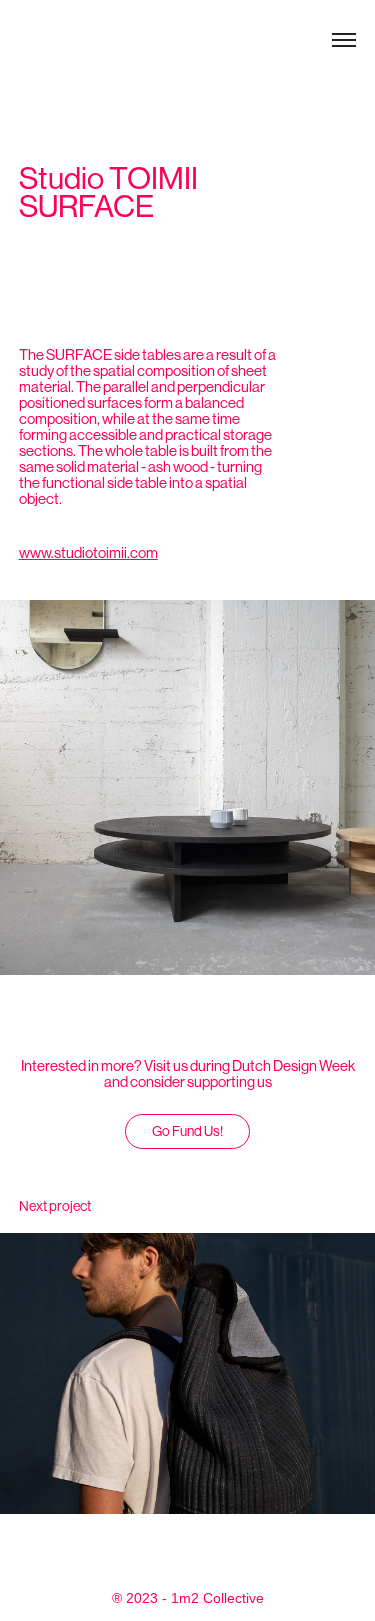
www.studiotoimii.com (88, 552)
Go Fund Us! (187, 1131)
